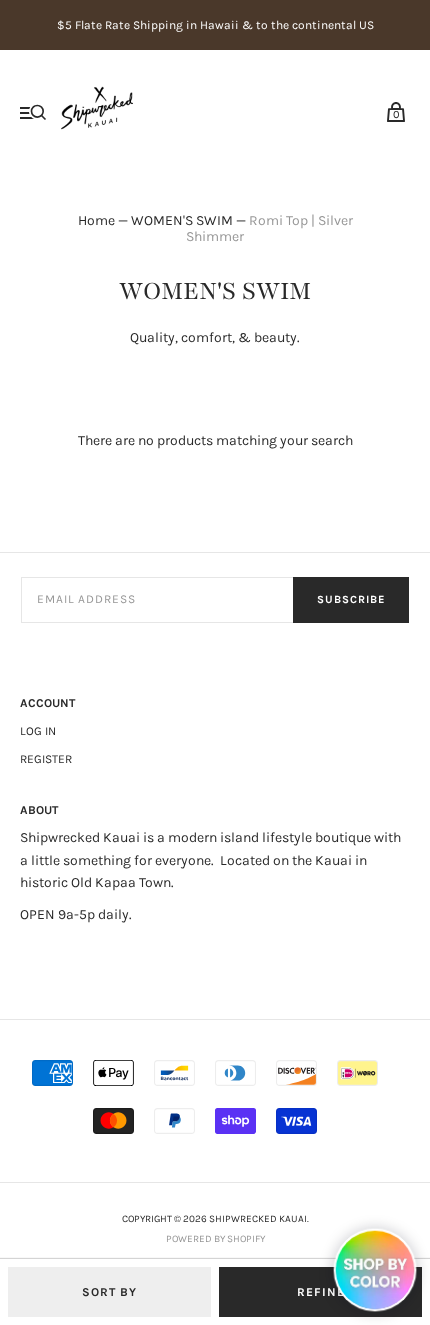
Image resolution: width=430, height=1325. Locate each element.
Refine (321, 1292)
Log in (38, 731)
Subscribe (351, 599)
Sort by (109, 1292)
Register (46, 759)
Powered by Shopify (215, 1239)
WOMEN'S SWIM (182, 220)
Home (96, 220)
